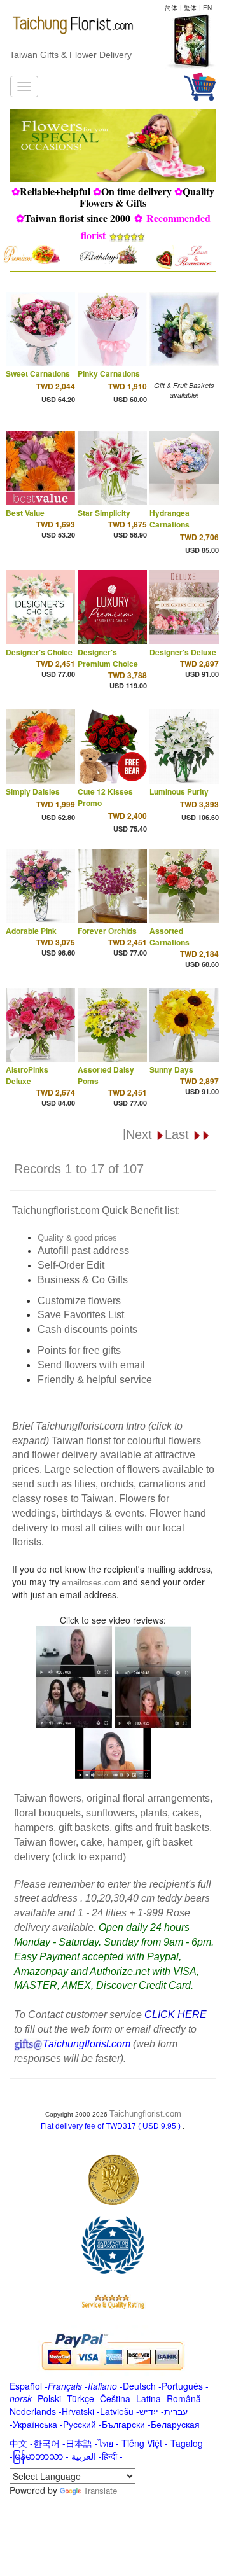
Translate (100, 2490)
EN (207, 8)
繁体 (190, 8)
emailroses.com (91, 1582)
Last (179, 1134)
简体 (171, 8)
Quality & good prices (77, 1238)
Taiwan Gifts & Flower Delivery (71, 55)
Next (141, 1134)
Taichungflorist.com (145, 2114)
